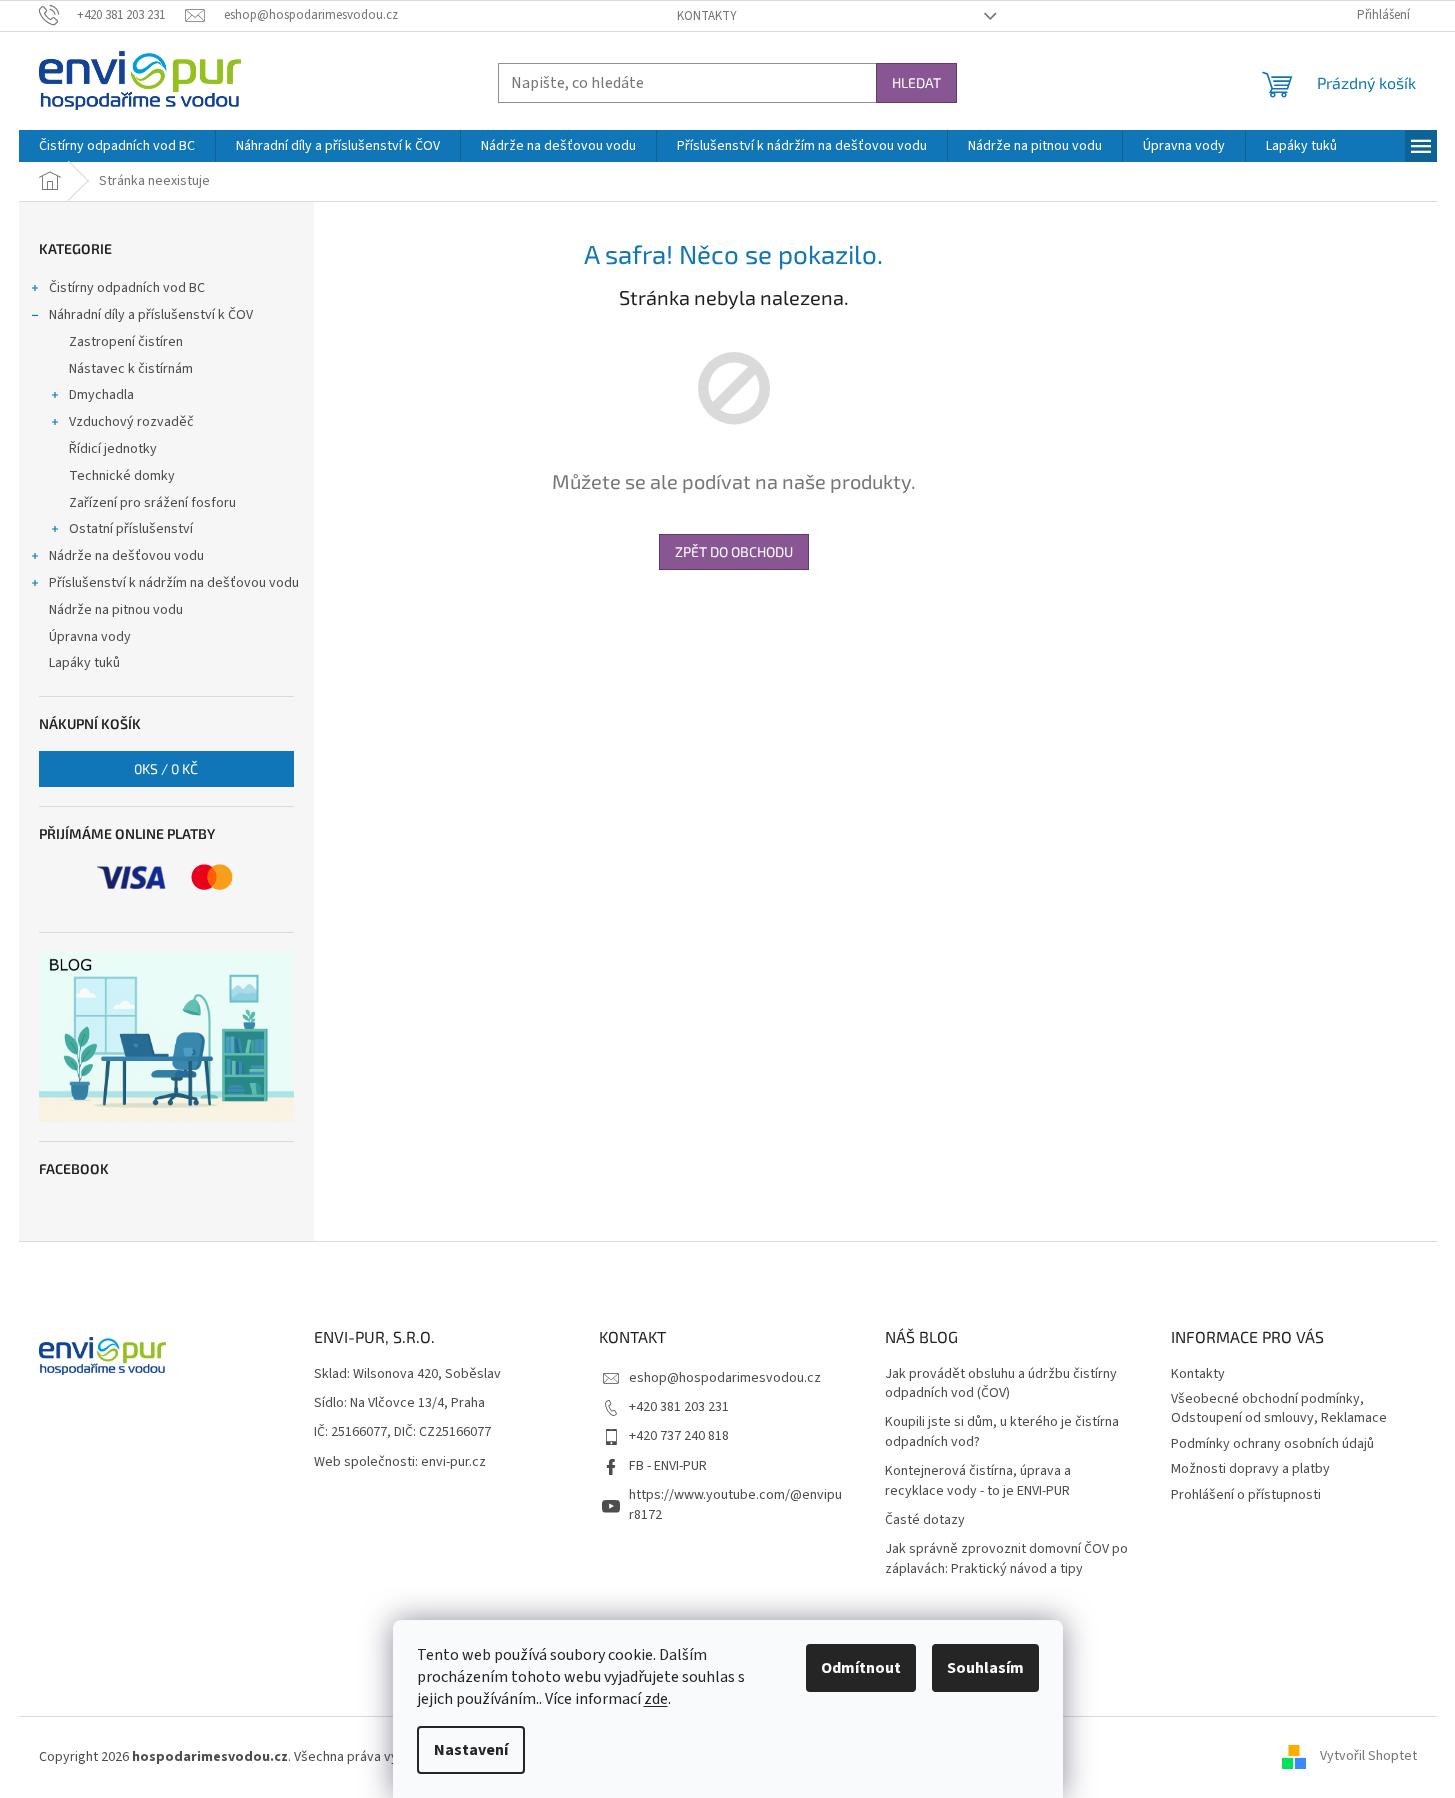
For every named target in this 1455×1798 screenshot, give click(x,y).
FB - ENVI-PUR (668, 1466)
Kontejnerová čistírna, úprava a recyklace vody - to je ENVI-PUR (978, 1481)
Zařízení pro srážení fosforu (152, 503)
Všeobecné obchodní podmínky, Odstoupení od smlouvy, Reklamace (1279, 1408)
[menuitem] (117, 146)
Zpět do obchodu (734, 551)
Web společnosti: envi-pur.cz (400, 1462)
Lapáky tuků (84, 663)
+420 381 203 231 (679, 1407)
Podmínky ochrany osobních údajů (1272, 1444)
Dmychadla (101, 395)
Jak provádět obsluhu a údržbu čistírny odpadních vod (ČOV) (1001, 1384)
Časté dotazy (925, 1520)
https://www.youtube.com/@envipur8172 (735, 1504)
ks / (166, 768)
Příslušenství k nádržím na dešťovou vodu (174, 583)
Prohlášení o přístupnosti (1246, 1495)
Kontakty (707, 16)
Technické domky (122, 476)
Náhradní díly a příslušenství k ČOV (151, 315)
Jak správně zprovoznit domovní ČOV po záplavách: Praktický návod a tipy (1006, 1559)
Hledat (916, 82)
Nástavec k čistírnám (131, 369)
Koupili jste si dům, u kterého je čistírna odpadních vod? (1002, 1432)
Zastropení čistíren (126, 342)
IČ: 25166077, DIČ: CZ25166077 (402, 1432)
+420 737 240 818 (679, 1436)
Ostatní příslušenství (131, 529)
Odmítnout (861, 1668)
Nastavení (471, 1750)
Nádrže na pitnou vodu (116, 610)
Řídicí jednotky (113, 449)
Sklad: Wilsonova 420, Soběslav (407, 1374)
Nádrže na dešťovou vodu (126, 556)
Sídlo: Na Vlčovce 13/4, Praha (399, 1403)
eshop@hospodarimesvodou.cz (725, 1378)
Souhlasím (985, 1668)
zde (656, 1699)
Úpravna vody (90, 637)
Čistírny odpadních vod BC (127, 288)
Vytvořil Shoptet (1368, 1757)
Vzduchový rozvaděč (131, 422)
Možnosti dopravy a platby (1250, 1469)
